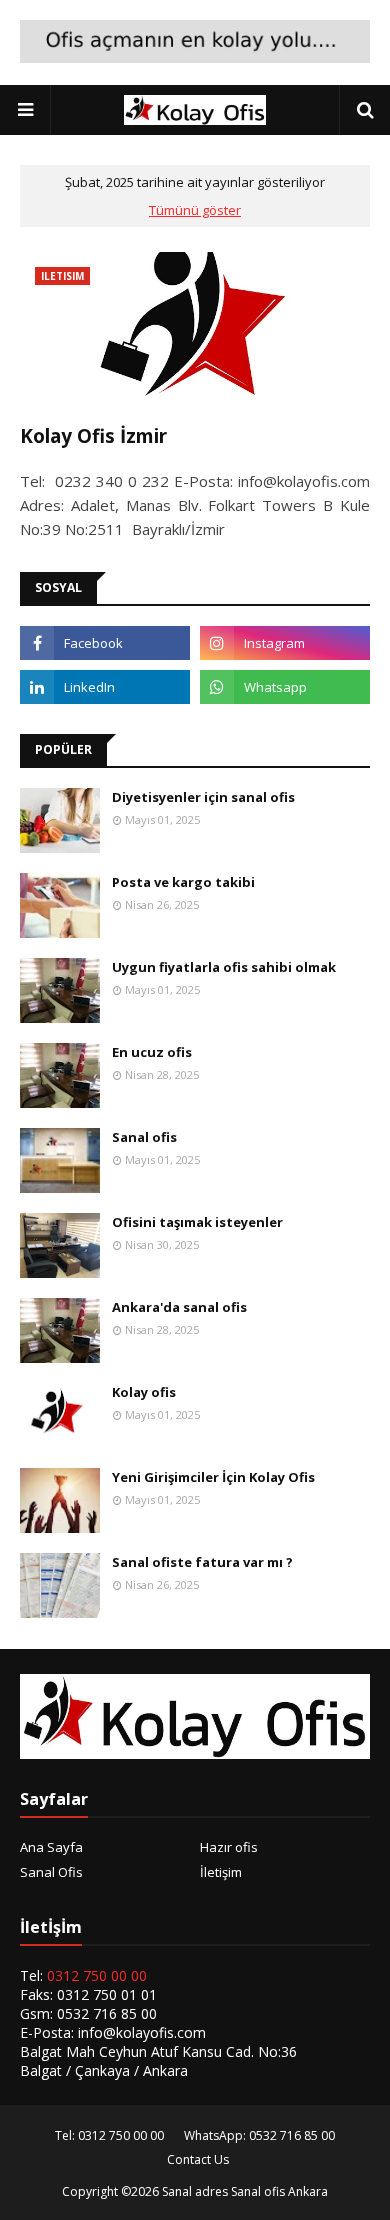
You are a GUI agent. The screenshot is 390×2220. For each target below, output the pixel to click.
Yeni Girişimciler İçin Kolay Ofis (213, 1477)
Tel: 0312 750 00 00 (109, 2135)
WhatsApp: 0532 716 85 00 (259, 2135)
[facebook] (105, 643)
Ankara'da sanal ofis (179, 1307)
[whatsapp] (285, 687)
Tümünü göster (195, 210)
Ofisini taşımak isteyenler (197, 1222)
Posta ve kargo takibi (183, 882)
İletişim (221, 1872)
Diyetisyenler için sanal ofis (203, 797)
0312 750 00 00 (97, 1975)
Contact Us (198, 2159)
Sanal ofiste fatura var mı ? (202, 1562)
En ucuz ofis (152, 1052)
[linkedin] (105, 687)
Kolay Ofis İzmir (93, 436)
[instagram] (285, 643)
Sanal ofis (144, 1137)
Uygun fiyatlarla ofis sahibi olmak (224, 967)
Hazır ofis (229, 1847)
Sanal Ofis (51, 1872)
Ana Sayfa (51, 1847)
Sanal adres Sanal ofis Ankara (245, 2191)
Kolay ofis (144, 1392)
